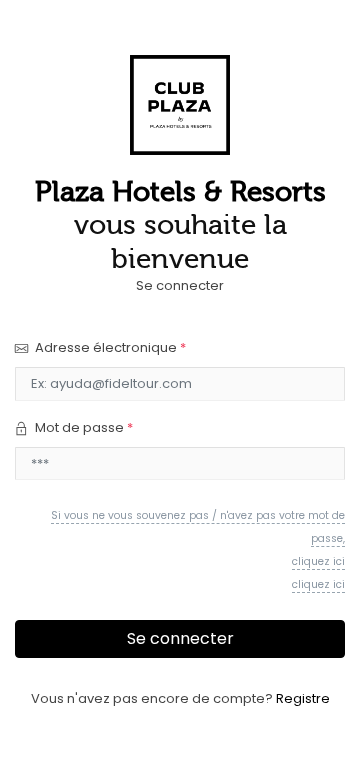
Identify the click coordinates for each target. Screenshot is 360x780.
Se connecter (180, 638)
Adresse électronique (109, 347)
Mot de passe (82, 427)
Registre (303, 698)
